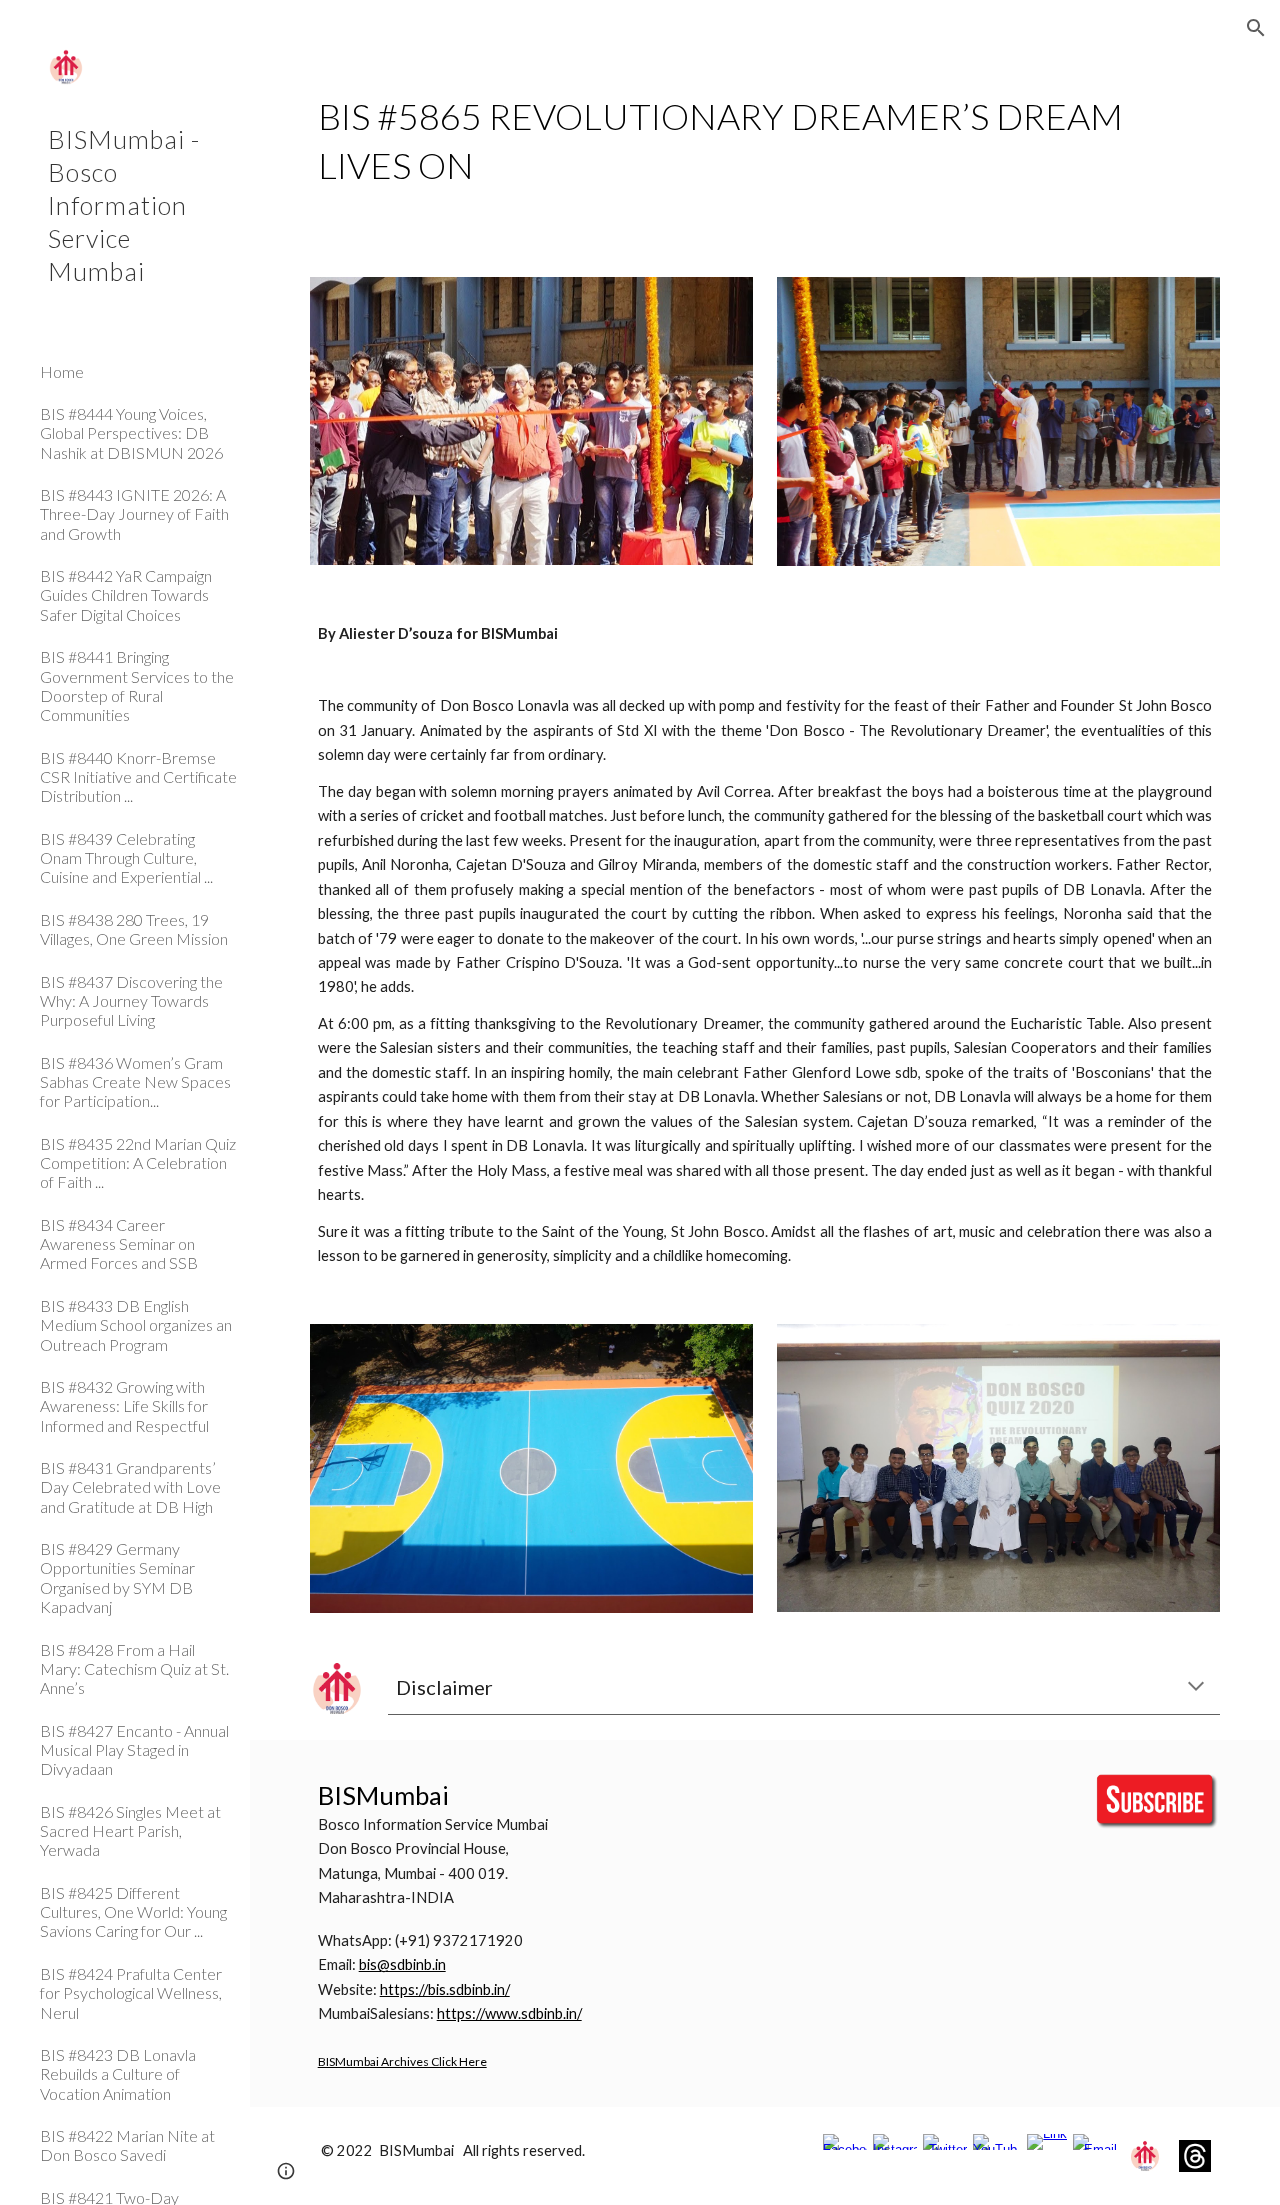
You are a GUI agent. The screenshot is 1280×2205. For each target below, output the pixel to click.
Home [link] (62, 371)
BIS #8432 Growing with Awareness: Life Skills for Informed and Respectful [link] (124, 1406)
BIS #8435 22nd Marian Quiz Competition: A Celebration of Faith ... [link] (138, 1163)
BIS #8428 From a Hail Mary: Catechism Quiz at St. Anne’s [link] (134, 1669)
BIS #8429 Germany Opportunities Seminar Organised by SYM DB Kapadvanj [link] (117, 1577)
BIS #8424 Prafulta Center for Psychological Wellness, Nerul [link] (131, 1993)
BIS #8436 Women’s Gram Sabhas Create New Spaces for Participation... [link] (135, 1082)
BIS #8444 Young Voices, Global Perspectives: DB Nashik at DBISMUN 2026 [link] (131, 433)
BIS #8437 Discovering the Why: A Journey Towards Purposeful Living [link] (131, 1001)
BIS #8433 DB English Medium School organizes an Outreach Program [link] (136, 1325)
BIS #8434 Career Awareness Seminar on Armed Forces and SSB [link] (119, 1244)
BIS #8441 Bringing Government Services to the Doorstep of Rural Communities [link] (137, 685)
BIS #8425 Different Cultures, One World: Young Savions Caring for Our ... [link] (133, 1912)
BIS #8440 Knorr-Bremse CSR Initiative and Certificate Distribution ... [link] (138, 777)
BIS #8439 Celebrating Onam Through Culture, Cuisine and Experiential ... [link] (126, 858)
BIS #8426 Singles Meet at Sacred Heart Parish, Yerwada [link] (130, 1831)
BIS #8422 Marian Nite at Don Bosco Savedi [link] (127, 2145)
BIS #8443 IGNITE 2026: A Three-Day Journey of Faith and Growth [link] (134, 514)
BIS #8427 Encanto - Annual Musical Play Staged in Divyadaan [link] (134, 1750)
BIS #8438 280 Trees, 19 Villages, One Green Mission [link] (134, 929)
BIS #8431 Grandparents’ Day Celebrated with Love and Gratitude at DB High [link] (130, 1487)
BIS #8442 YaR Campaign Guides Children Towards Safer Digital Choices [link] (126, 595)
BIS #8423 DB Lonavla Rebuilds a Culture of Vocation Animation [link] (118, 2074)
